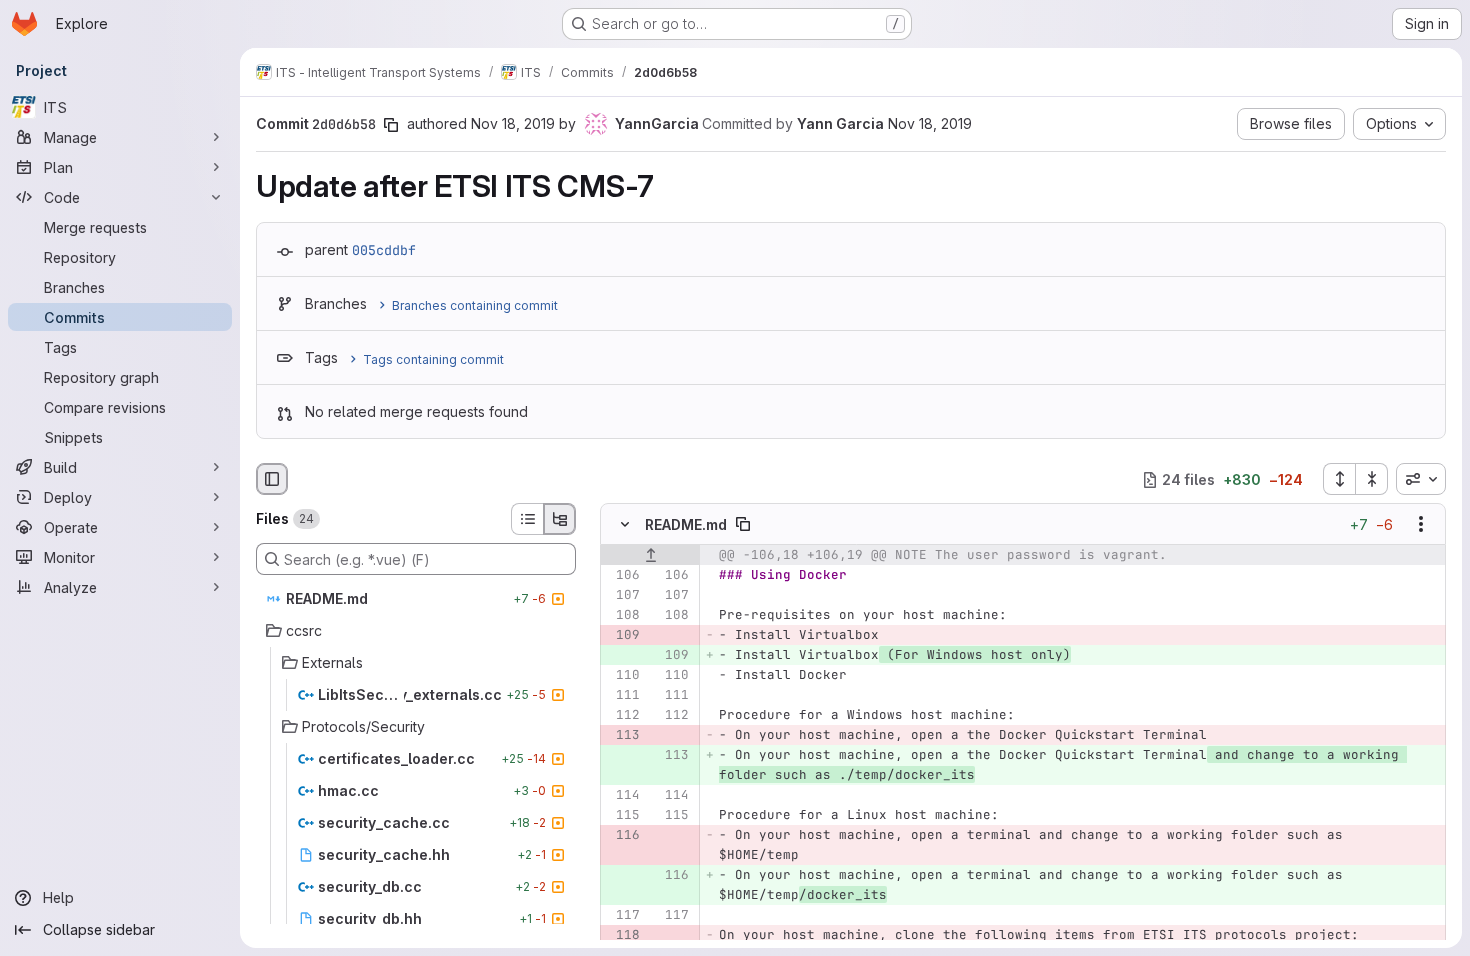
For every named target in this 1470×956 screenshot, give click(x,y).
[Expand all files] (1339, 479)
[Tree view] (560, 519)
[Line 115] (623, 816)
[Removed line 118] (623, 936)
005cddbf (384, 250)
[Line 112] (623, 716)
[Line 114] (623, 796)
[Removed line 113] (623, 736)
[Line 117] (623, 916)
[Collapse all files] (1372, 479)
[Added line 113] (672, 756)
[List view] (527, 519)
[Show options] (1421, 525)
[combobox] (1421, 479)
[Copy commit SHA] (391, 125)
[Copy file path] (743, 525)
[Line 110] (623, 676)
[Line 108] (623, 616)
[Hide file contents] (625, 525)
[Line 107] (623, 596)
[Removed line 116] (623, 836)
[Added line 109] (672, 656)
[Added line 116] (672, 876)
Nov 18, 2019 (513, 123)
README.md (686, 524)
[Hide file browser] (272, 479)
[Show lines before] (650, 556)
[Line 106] (623, 576)
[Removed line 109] (623, 636)
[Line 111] (623, 696)
